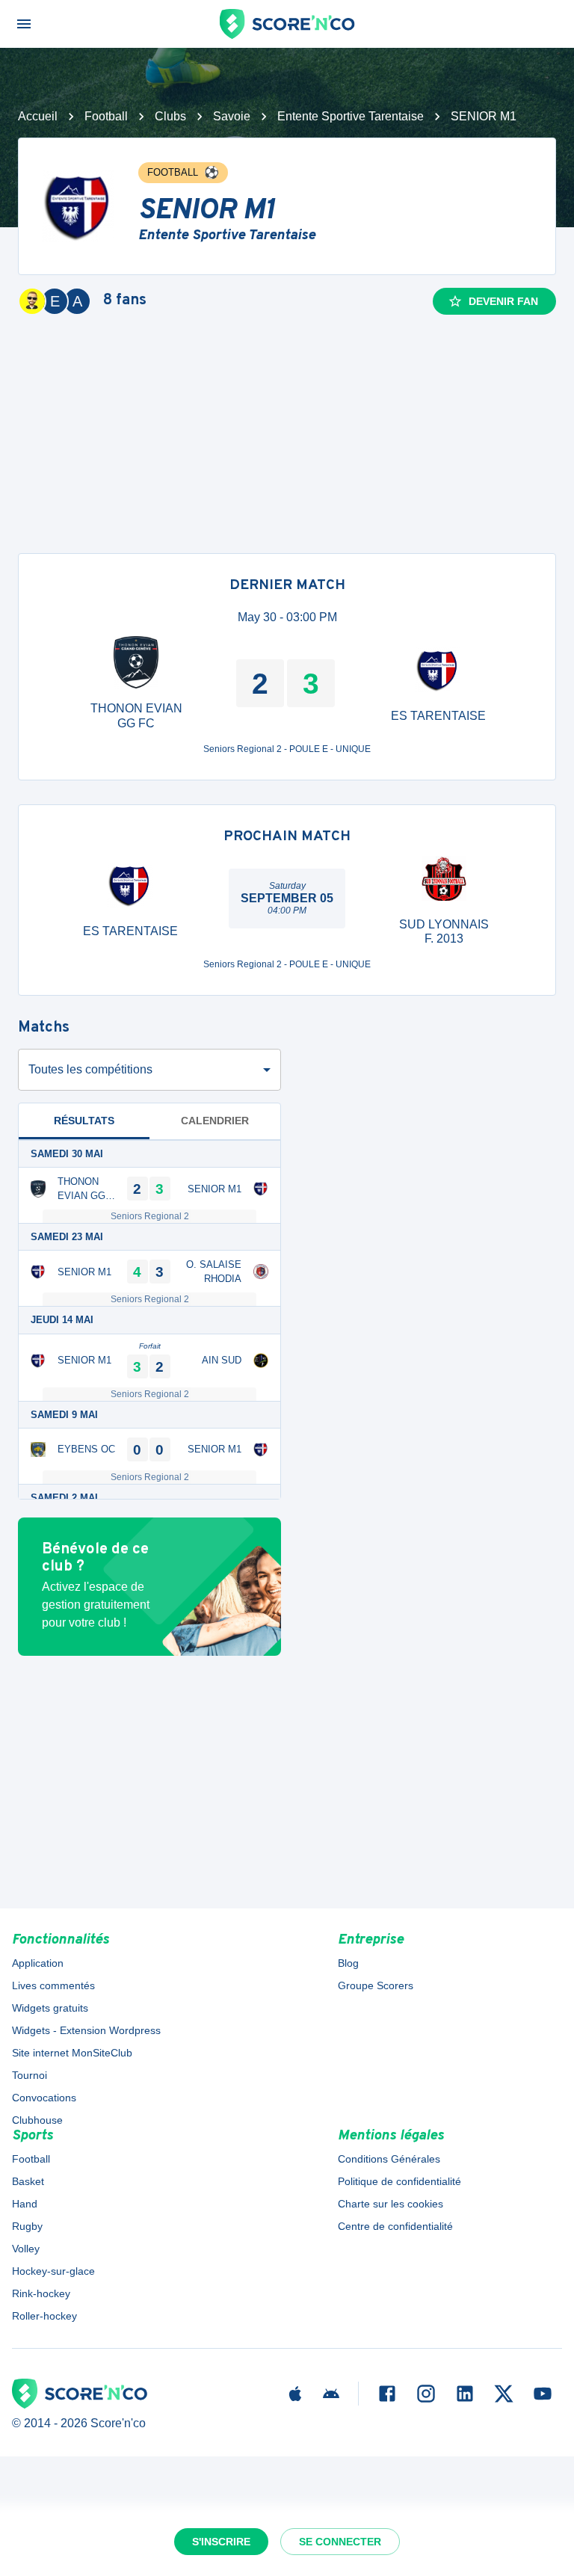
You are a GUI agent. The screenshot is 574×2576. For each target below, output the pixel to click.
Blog (348, 1963)
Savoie (232, 116)
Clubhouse (37, 2120)
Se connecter (340, 2542)
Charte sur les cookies (391, 2204)
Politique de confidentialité (399, 2181)
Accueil (38, 116)
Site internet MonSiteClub (72, 2053)
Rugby (27, 2226)
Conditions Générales (389, 2159)
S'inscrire (221, 2542)
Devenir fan (503, 301)
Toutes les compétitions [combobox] (90, 1069)
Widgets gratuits (50, 2008)
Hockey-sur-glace (53, 2271)
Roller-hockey (44, 2316)
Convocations (44, 2098)
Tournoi (30, 2075)
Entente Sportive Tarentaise (351, 116)
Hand (25, 2204)
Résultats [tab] (84, 1121)
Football (106, 116)
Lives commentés (53, 1985)
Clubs (170, 116)
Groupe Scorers (376, 1985)
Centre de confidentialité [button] (395, 2226)
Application (38, 1963)
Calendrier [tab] (215, 1121)
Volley (26, 2249)
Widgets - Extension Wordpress (86, 2030)
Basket (28, 2181)
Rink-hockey (41, 2293)
